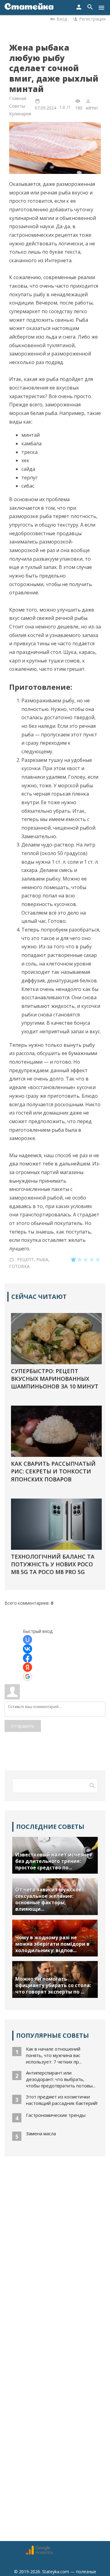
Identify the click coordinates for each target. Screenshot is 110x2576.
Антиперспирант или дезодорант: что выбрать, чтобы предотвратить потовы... (61, 2079)
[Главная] (29, 8)
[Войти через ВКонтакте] (28, 1649)
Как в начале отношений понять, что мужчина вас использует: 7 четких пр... (54, 2055)
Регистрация (92, 19)
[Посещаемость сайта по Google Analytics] (39, 2553)
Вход (62, 19)
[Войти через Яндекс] (28, 1667)
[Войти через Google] (28, 1676)
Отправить (23, 1726)
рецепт (26, 1259)
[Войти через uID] (28, 1640)
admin (92, 108)
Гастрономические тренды (56, 2115)
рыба (42, 1259)
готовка (19, 1266)
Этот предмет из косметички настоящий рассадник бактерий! (62, 2100)
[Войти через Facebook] (28, 1658)
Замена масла (41, 2133)
